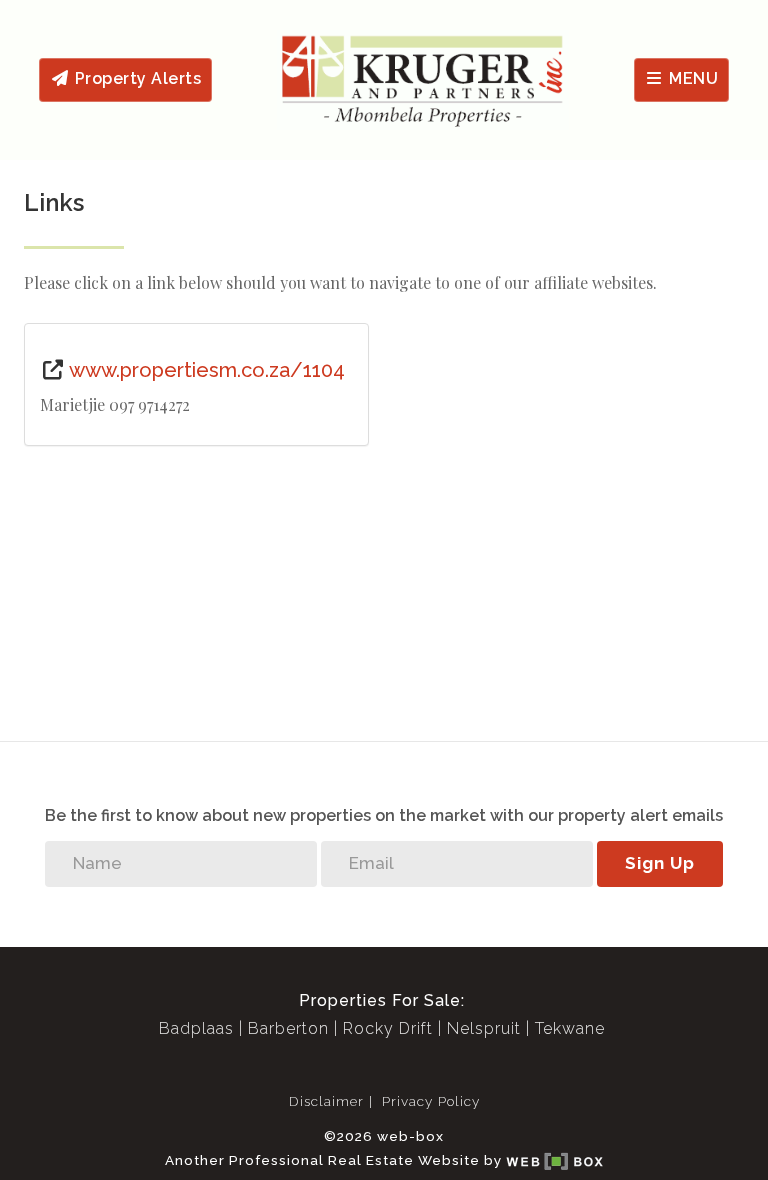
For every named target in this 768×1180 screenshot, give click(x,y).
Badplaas (196, 1028)
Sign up (660, 863)
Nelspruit (484, 1028)
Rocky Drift (388, 1028)
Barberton (288, 1028)
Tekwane (570, 1028)
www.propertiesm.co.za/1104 (205, 370)
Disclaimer (326, 1101)
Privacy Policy (431, 1101)
